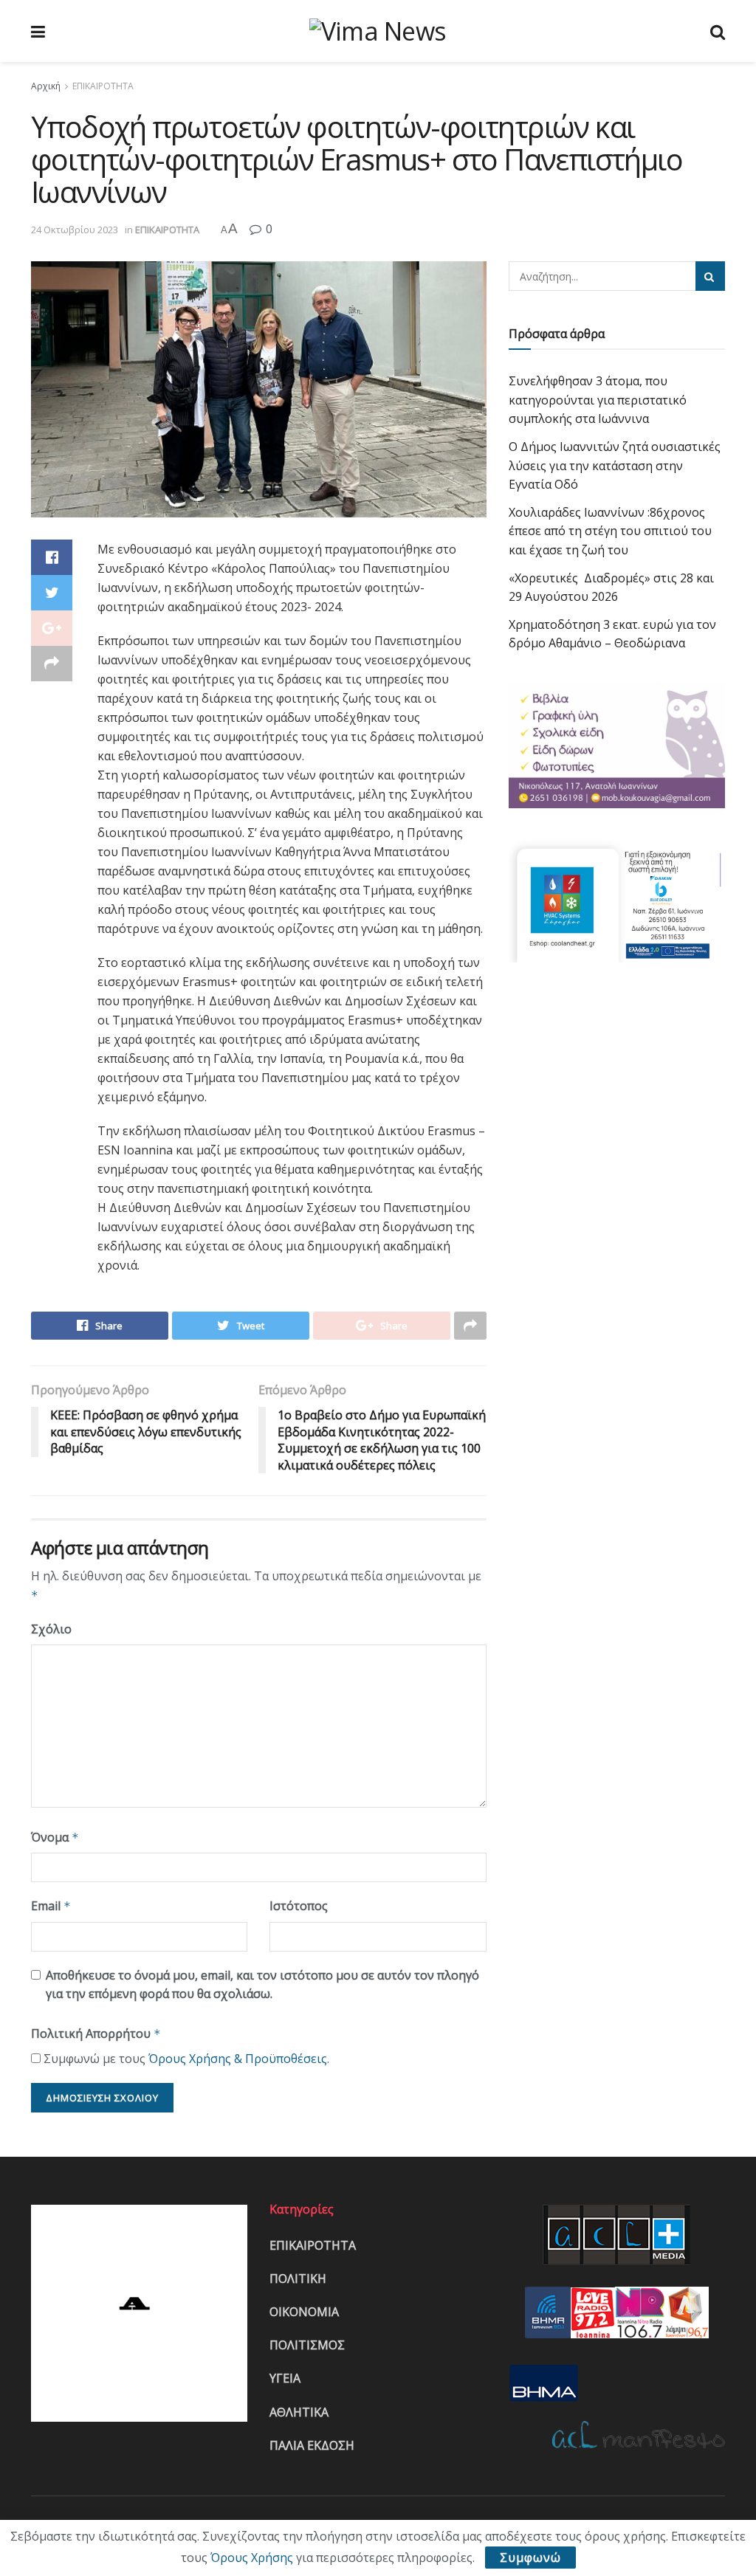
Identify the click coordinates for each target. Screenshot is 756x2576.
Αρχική (46, 86)
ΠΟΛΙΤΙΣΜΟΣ (307, 2345)
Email (51, 1906)
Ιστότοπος (299, 1906)
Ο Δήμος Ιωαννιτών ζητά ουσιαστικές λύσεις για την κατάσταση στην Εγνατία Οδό (615, 465)
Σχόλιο (51, 1629)
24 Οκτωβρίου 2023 (75, 230)
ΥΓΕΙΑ (285, 2378)
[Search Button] (710, 276)
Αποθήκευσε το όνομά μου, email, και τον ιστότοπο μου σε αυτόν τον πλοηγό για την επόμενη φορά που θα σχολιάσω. (262, 1985)
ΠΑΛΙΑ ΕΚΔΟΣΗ (312, 2445)
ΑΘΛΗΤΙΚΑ (299, 2412)
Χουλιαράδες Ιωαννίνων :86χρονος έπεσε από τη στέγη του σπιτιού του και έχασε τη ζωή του (610, 531)
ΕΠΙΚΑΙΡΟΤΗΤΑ (103, 86)
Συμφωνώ (530, 2558)
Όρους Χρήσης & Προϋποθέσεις (238, 2059)
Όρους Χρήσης (252, 2558)
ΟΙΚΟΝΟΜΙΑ (304, 2312)
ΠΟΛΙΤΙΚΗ (298, 2279)
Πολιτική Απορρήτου (96, 2033)
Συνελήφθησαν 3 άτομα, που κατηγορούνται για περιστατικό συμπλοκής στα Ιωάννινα (598, 400)
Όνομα (55, 1837)
